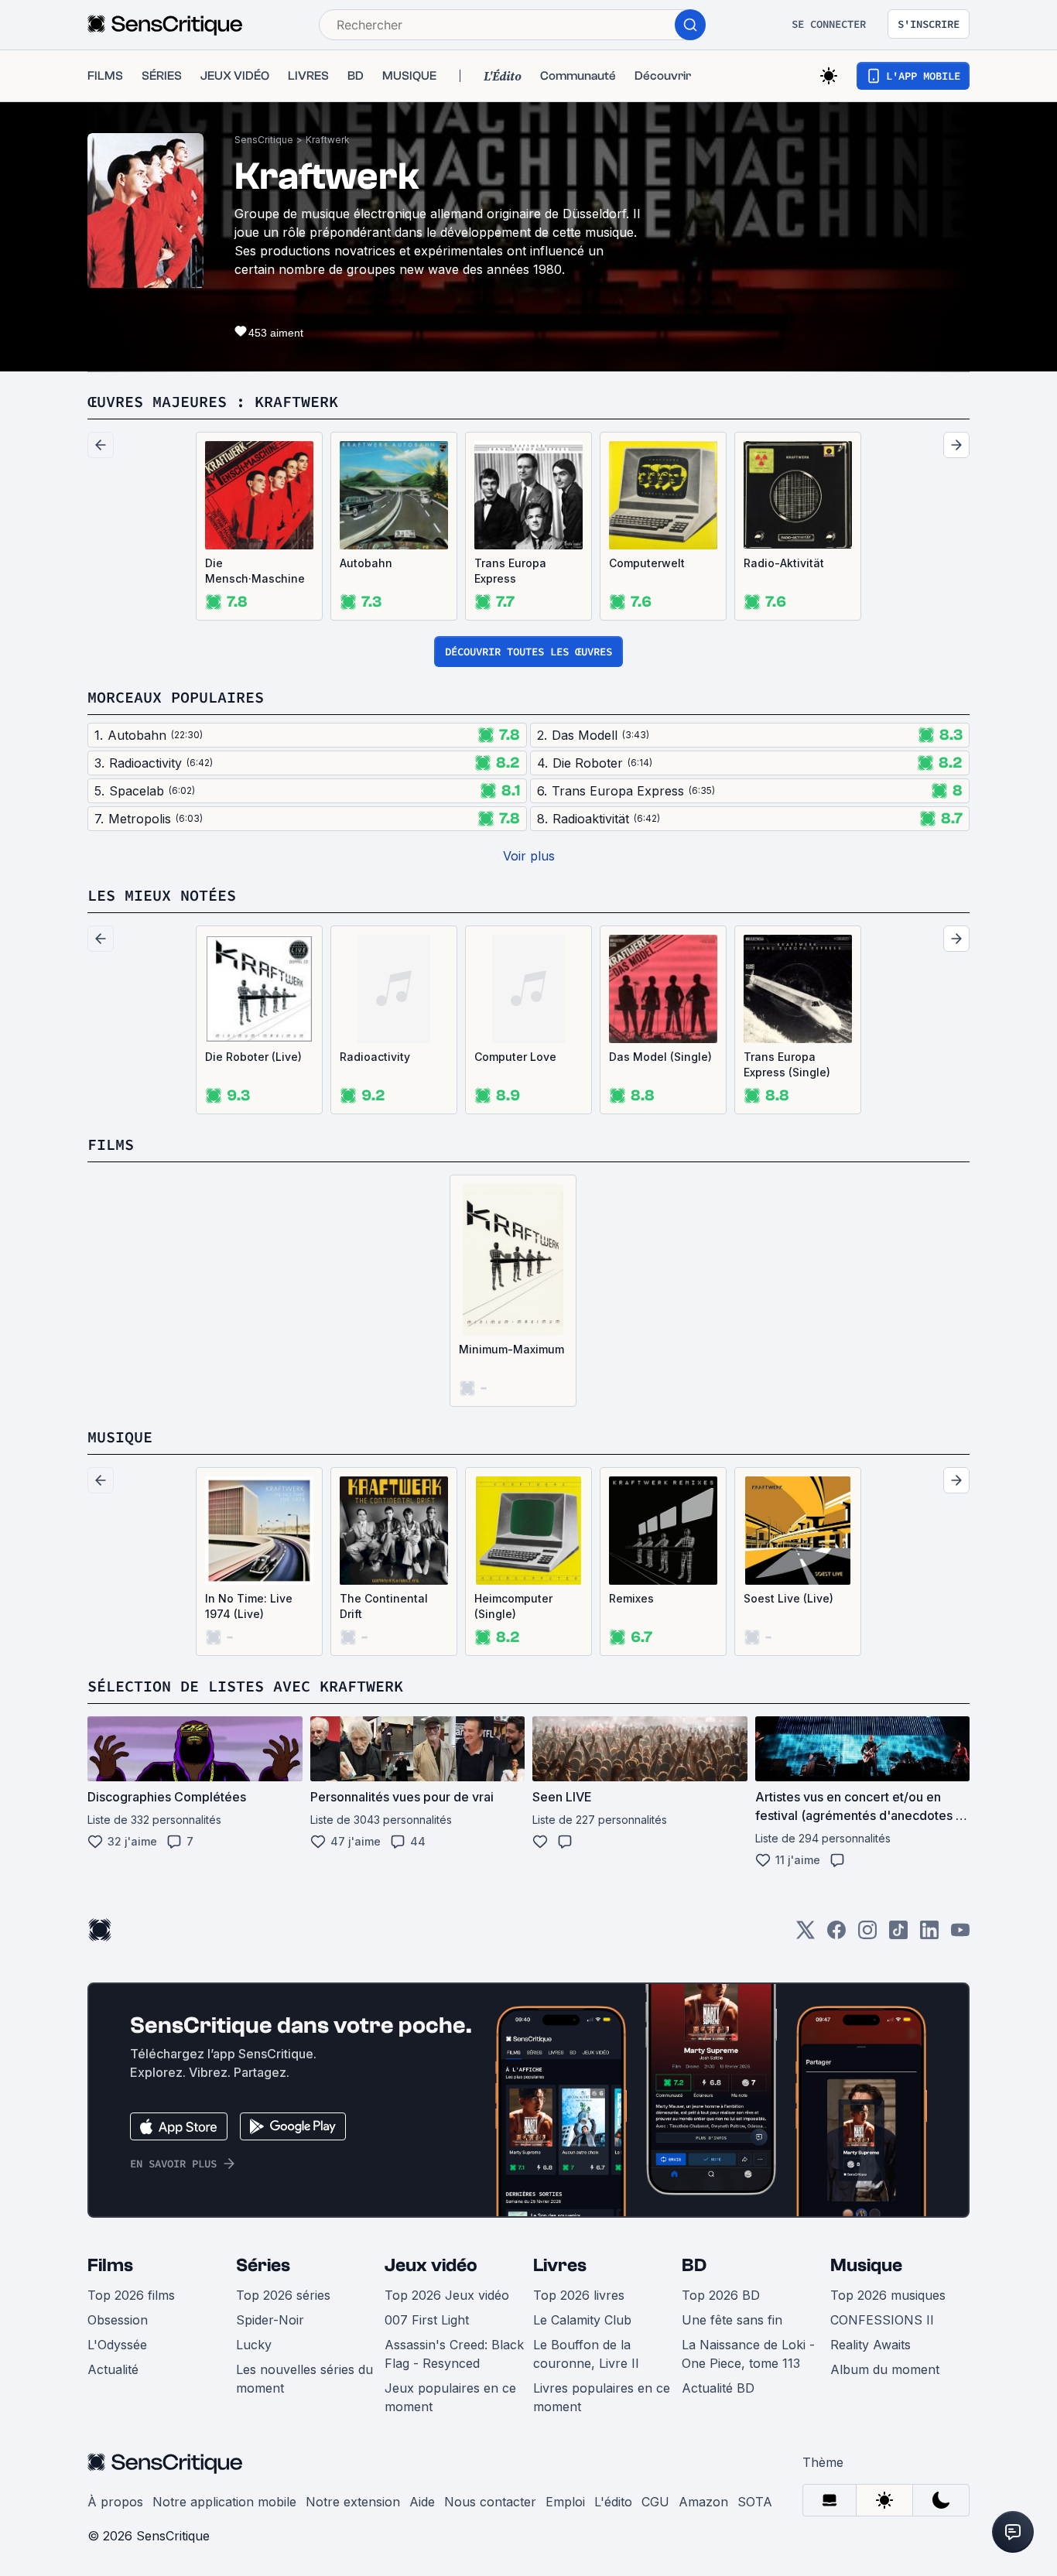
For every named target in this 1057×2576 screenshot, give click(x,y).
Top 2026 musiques (888, 2295)
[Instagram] (867, 1935)
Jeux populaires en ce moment (450, 2397)
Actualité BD (718, 2388)
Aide (422, 2502)
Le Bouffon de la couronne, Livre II (586, 2354)
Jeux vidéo (431, 2265)
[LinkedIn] (929, 1935)
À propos (115, 2502)
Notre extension (353, 2502)
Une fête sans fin (732, 2320)
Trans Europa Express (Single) (787, 1064)
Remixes (631, 1598)
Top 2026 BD (721, 2295)
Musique (866, 2265)
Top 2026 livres (579, 2295)
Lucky (254, 2345)
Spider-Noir (270, 2320)
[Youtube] (960, 1935)
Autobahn (366, 563)
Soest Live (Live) (788, 1598)
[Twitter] (806, 1935)
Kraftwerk (328, 140)
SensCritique (264, 140)
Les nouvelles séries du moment (304, 2379)
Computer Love (515, 1057)
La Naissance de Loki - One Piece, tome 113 (748, 2354)
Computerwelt (647, 563)
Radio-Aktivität (784, 563)
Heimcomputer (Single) (513, 1606)
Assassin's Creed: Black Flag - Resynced (454, 2354)
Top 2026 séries (283, 2295)
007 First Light (427, 2320)
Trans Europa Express (510, 571)
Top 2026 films (131, 2295)
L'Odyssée (117, 2345)
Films (110, 2265)
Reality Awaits (871, 2345)
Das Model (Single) (660, 1057)
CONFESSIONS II (882, 2320)
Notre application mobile (224, 2502)
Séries (263, 2265)
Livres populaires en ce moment (602, 2397)
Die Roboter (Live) (253, 1057)
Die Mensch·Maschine (255, 571)
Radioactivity (375, 1057)
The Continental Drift (384, 1606)
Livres (560, 2265)
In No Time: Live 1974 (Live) (249, 1606)
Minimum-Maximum (511, 1349)
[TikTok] (898, 1935)
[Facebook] (836, 1935)
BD (694, 2265)
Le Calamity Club (582, 2320)
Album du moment (885, 2369)
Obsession (118, 2320)
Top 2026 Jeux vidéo (447, 2295)
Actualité (113, 2369)
